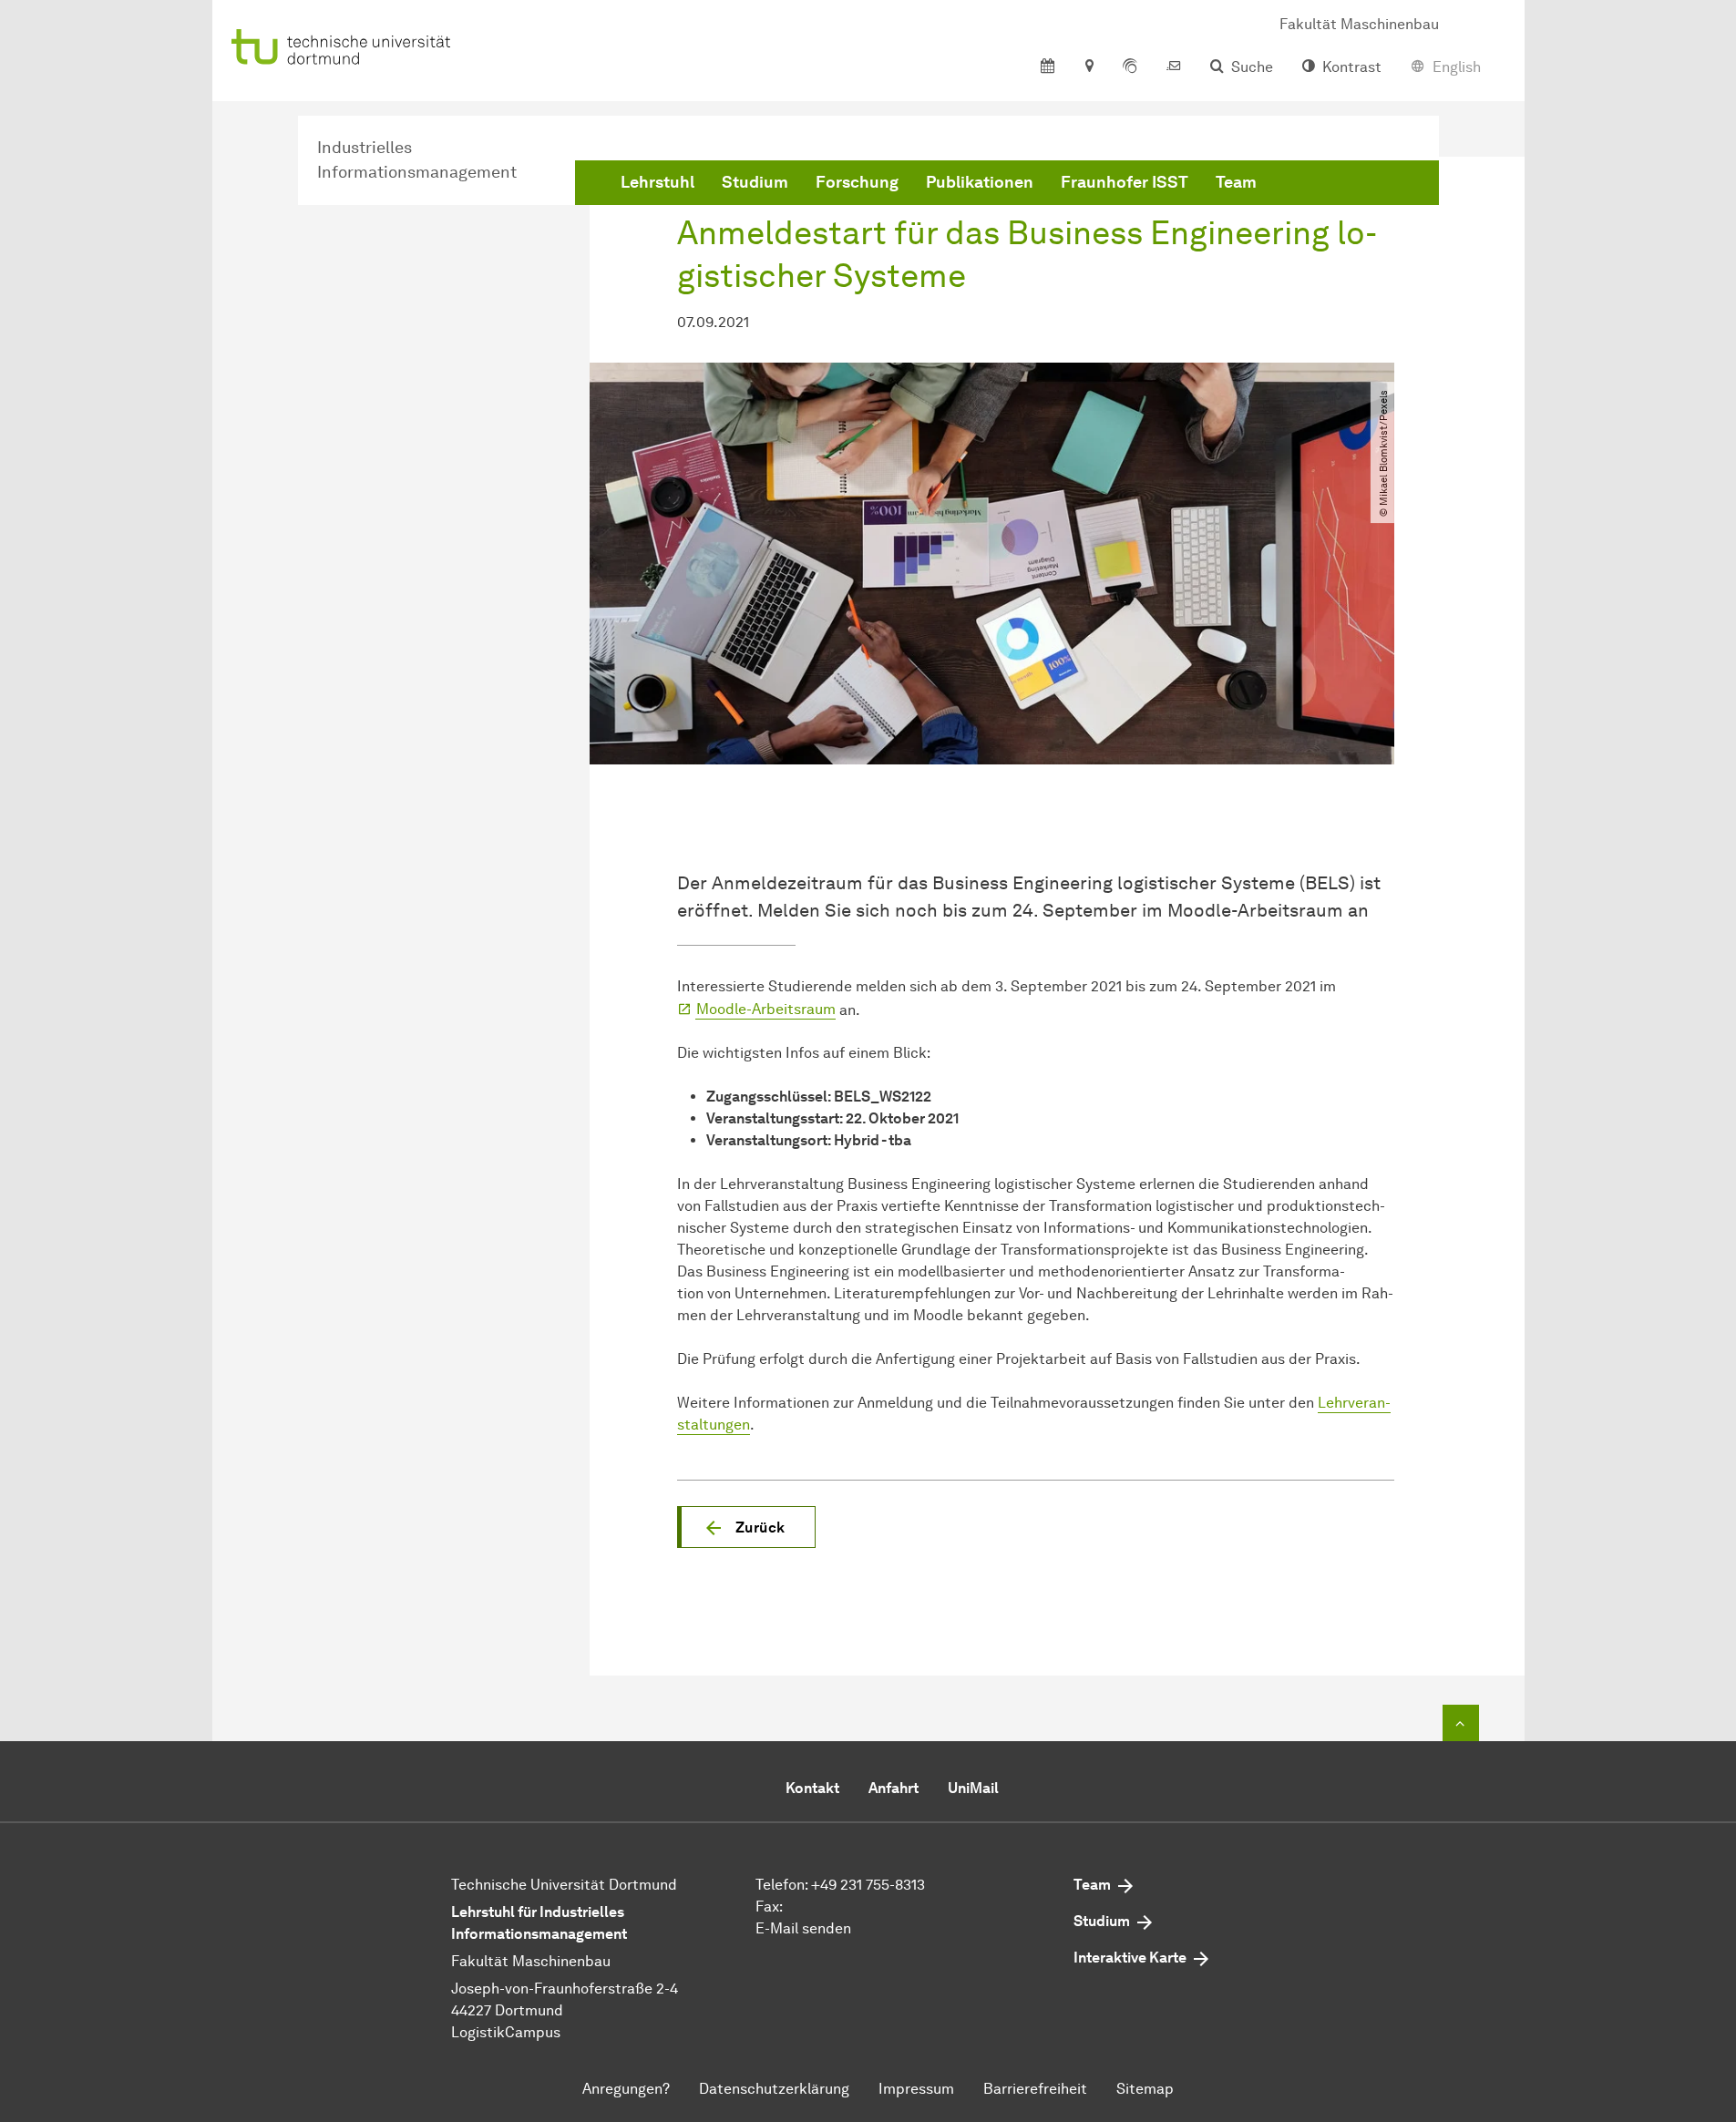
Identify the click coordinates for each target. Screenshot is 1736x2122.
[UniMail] (1174, 67)
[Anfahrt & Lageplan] (1089, 67)
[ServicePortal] (1130, 67)
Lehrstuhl (657, 182)
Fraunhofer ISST (1125, 182)
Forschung (857, 182)
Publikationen (980, 182)
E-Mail (777, 1928)
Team (1236, 182)
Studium (755, 182)
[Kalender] (1048, 67)
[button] (746, 1527)
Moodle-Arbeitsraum (766, 1009)
